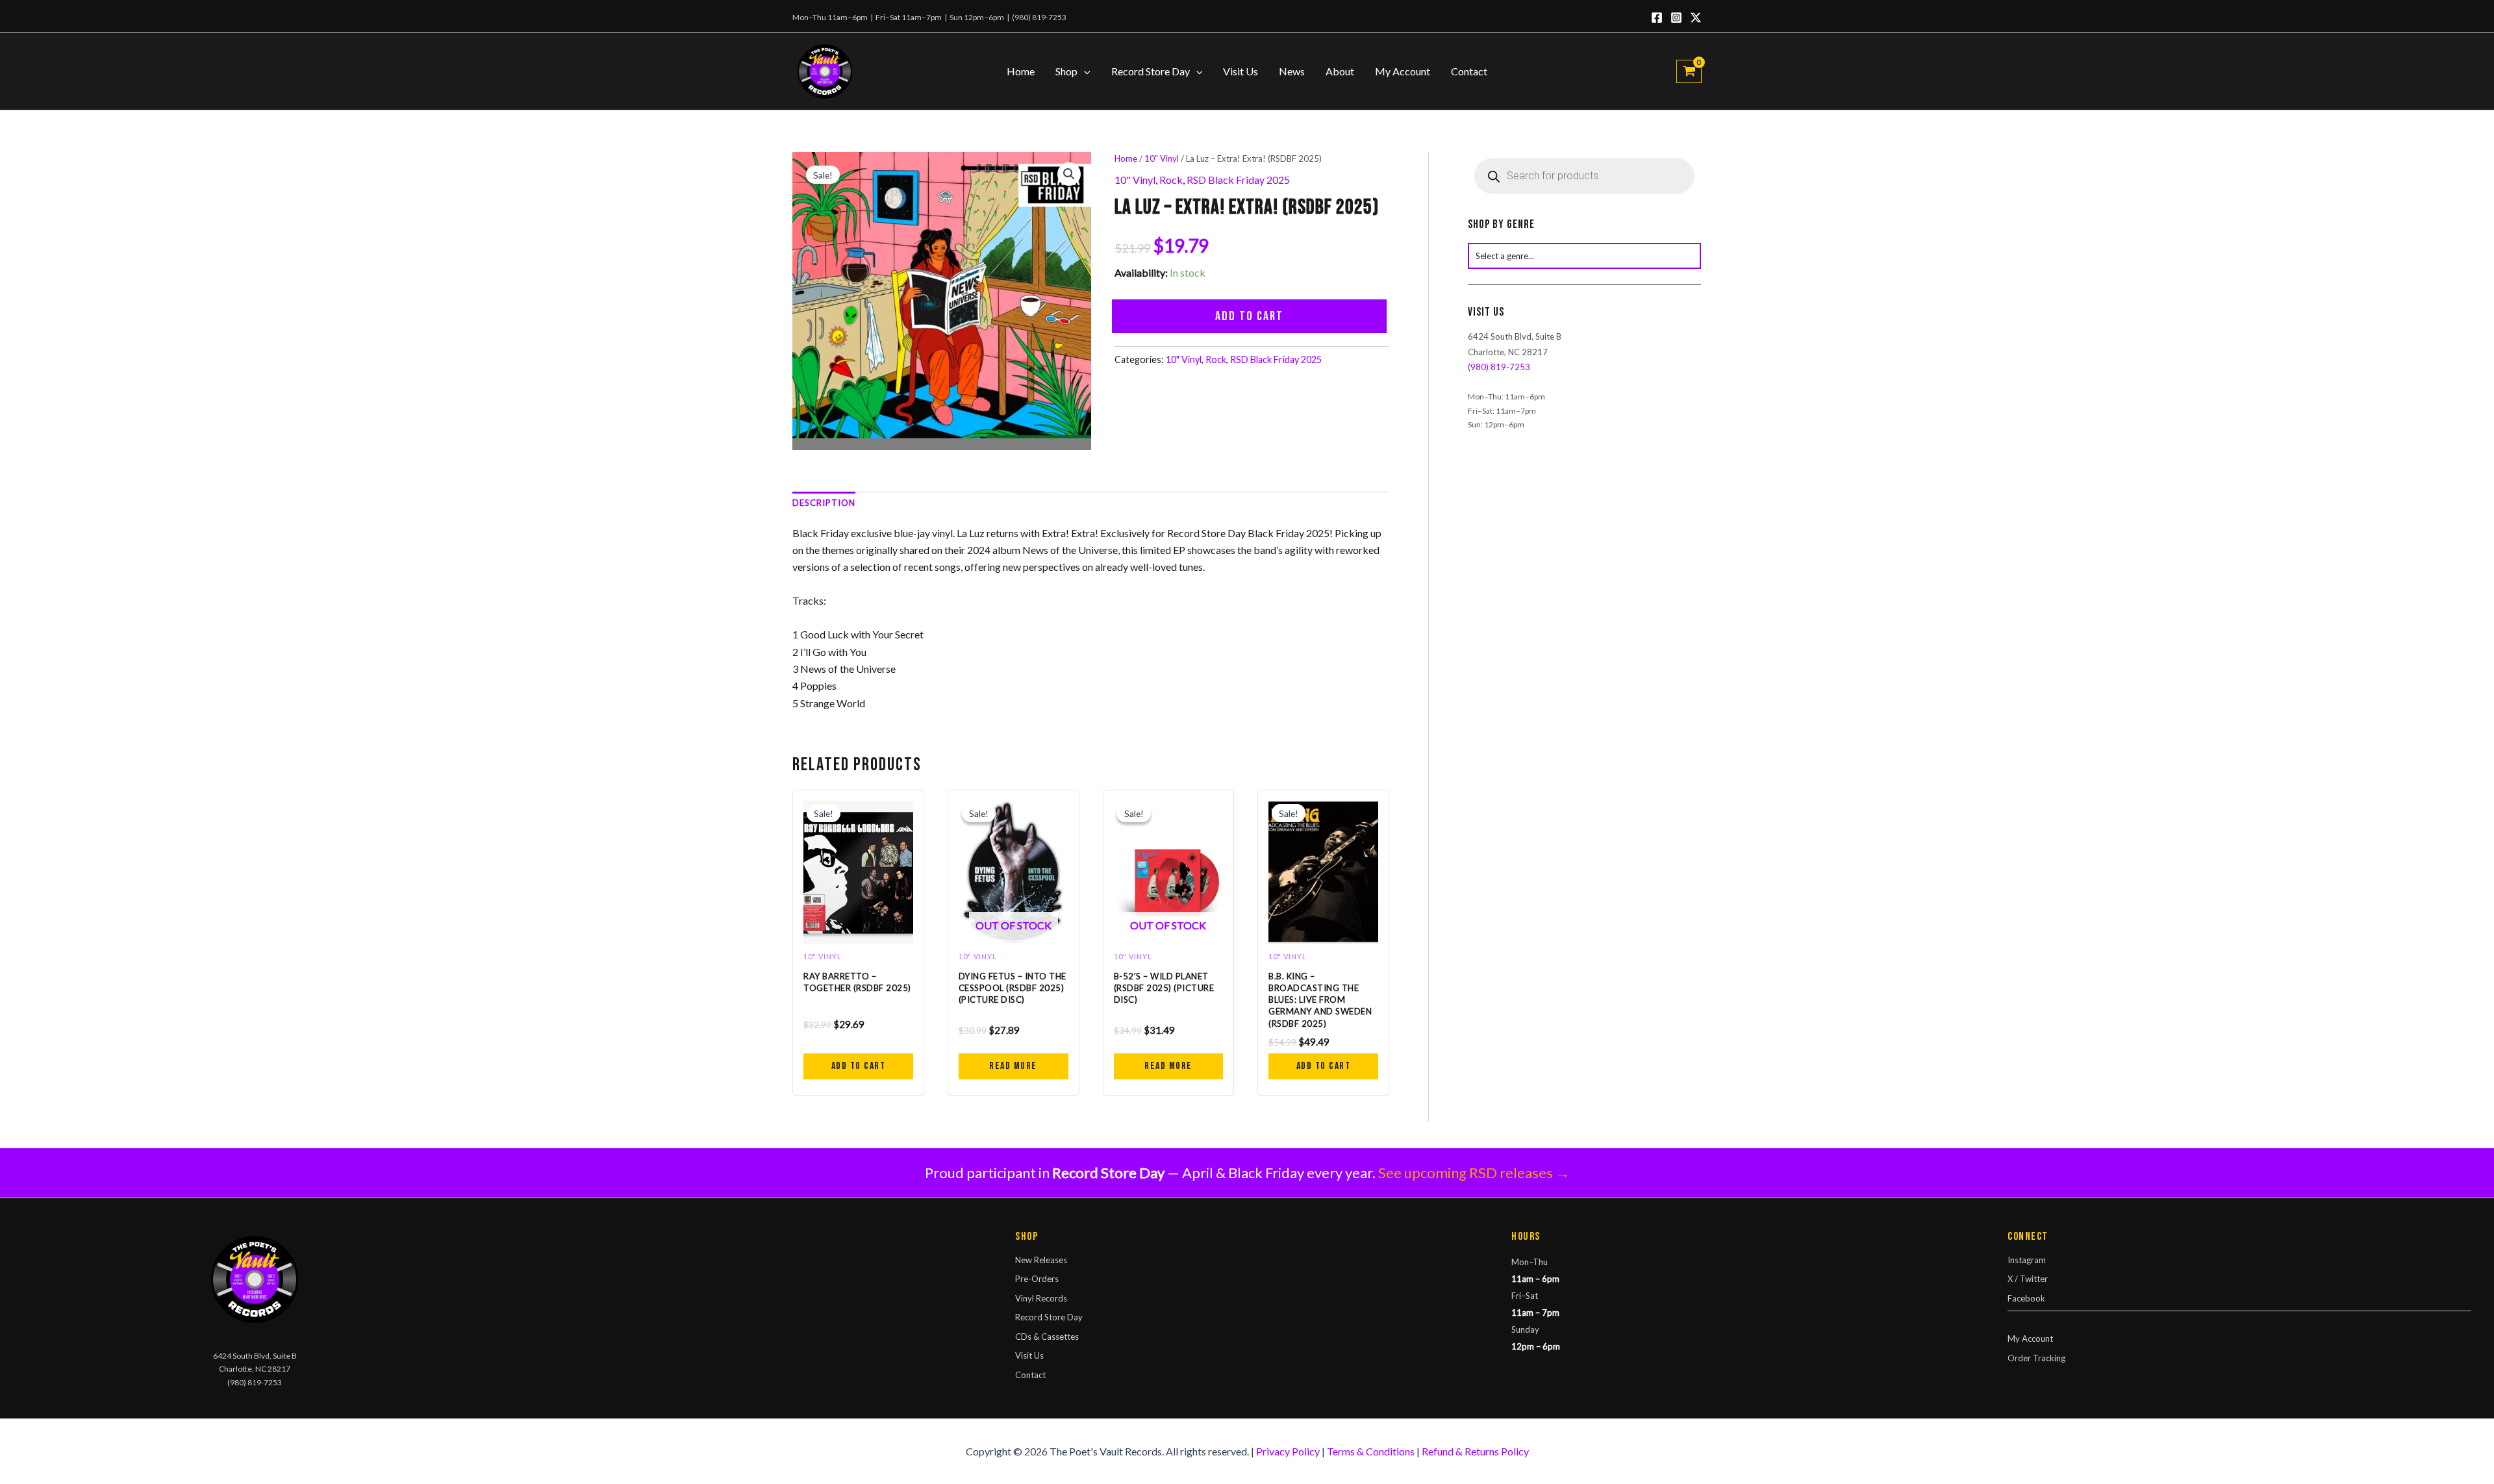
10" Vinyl (1162, 158)
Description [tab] (824, 503)
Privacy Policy (1288, 1451)
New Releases (1041, 1260)
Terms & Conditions (1371, 1451)
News (1292, 71)
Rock (1171, 180)
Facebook (2026, 1298)
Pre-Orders (1037, 1279)
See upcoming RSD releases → (1474, 1173)
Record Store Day (1151, 71)
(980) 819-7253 (1039, 17)
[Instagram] (1676, 18)
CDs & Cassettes (1047, 1337)
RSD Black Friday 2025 (1238, 180)
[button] (1084, 71)
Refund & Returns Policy (1475, 1451)
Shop (1066, 71)
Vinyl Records (1041, 1298)
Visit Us (1241, 71)
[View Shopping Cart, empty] (1689, 71)
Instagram (2027, 1260)
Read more (1013, 1066)
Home (1021, 71)
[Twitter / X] (1696, 18)
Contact (1469, 71)
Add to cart (1249, 316)
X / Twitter (2028, 1279)
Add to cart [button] (859, 1066)
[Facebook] (1657, 18)
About (1340, 71)
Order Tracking (2036, 1358)
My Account (1403, 71)
